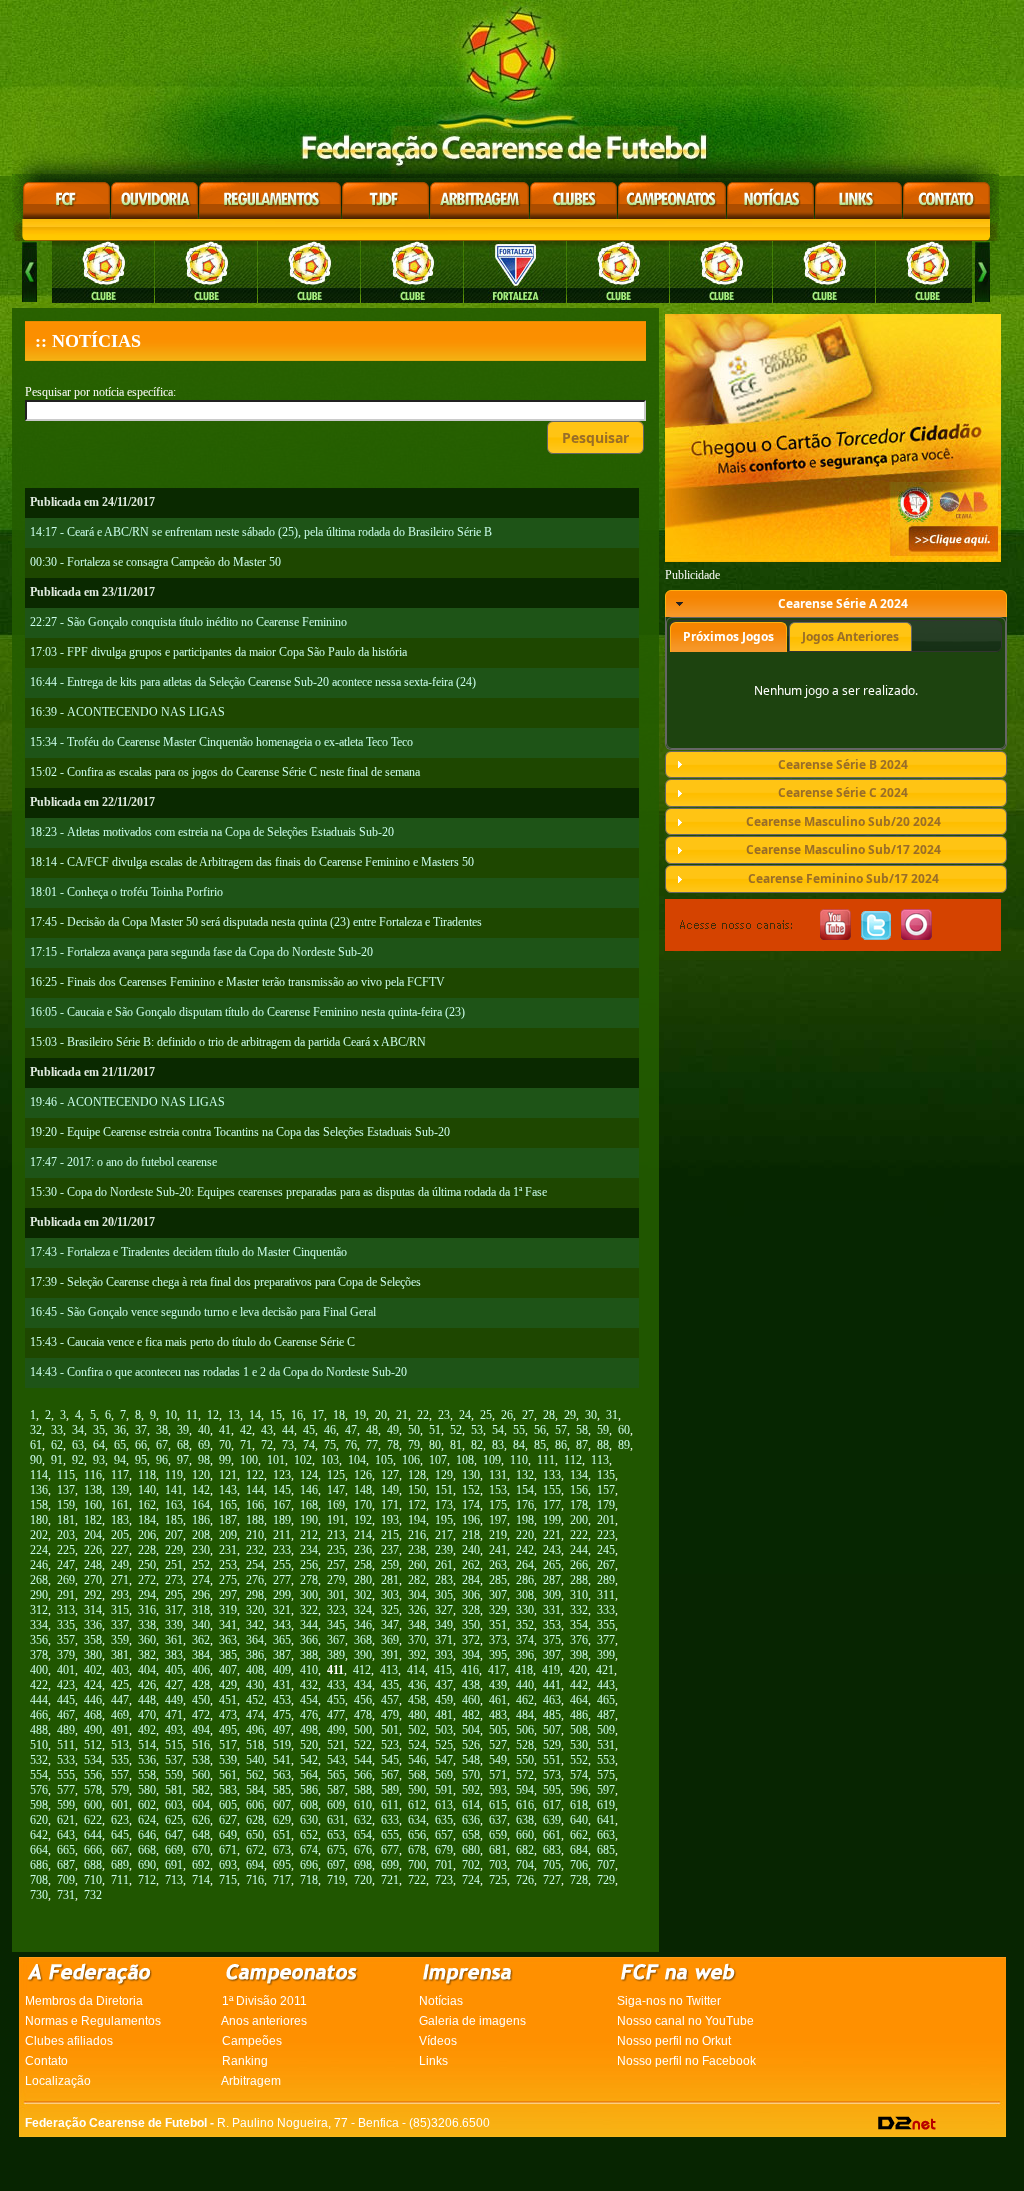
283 (444, 1580)
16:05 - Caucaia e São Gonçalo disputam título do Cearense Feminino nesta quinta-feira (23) (247, 1012)
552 (579, 1760)
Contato (46, 2061)
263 (498, 1565)
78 (393, 1445)
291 (66, 1595)
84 (519, 1445)
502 (417, 1730)
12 (213, 1415)
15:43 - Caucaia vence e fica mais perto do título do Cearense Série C (192, 1342)
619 (606, 1805)
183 (120, 1520)
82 (477, 1445)
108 (465, 1460)
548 (471, 1760)
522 (363, 1745)
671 (228, 1850)
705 (552, 1865)
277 (282, 1580)
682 (525, 1850)
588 (363, 1790)
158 (39, 1505)
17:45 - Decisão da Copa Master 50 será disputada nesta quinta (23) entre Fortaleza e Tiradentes (256, 922)
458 (417, 1700)
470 (147, 1715)
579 (120, 1790)
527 (498, 1745)
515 (174, 1745)
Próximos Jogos (728, 636)
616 (525, 1805)
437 (444, 1685)
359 (120, 1640)
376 (579, 1640)
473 (228, 1715)
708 (39, 1880)
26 (507, 1415)
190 (309, 1520)
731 (66, 1895)
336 (93, 1625)
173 (444, 1505)
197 (498, 1520)
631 (336, 1820)
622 (93, 1820)
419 (551, 1670)
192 (363, 1520)
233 (282, 1550)
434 (363, 1685)
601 (120, 1805)
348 (417, 1625)
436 (417, 1685)
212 (309, 1535)
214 (363, 1535)
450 (201, 1700)
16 (297, 1415)
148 (363, 1490)
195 (444, 1520)
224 (39, 1550)
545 (390, 1760)
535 (120, 1760)
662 (579, 1835)
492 (147, 1730)
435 (390, 1685)
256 (309, 1565)
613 (444, 1805)
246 (39, 1565)
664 (39, 1850)
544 (363, 1760)
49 (393, 1430)
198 (525, 1520)
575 (606, 1775)
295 (174, 1595)
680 (471, 1850)
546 (417, 1760)
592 (471, 1790)
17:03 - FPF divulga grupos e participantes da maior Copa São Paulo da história (218, 652)
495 (228, 1730)
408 (255, 1670)
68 (183, 1445)
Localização (58, 2081)
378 (39, 1655)
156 (579, 1490)
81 (456, 1445)
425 (120, 1685)
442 (579, 1685)
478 (363, 1715)
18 (339, 1415)
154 (525, 1490)
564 (309, 1775)
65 (120, 1445)
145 (282, 1490)
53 (477, 1430)
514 (147, 1745)
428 (201, 1685)
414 (416, 1670)
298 (255, 1595)
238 (417, 1550)
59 (603, 1430)
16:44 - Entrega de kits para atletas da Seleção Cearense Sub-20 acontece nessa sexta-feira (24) (253, 682)
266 (579, 1565)
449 (174, 1700)
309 (552, 1595)
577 (66, 1790)
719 (336, 1880)
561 (228, 1775)
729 (606, 1880)
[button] (595, 437)
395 (498, 1655)
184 (147, 1520)
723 (444, 1880)
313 (66, 1610)
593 (498, 1790)
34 (78, 1430)
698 (363, 1865)
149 (390, 1490)
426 (147, 1685)
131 (498, 1475)
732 (93, 1895)
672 (255, 1850)
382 (147, 1655)
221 (552, 1535)
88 (603, 1445)
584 (255, 1790)
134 (579, 1475)
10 (171, 1415)
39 (183, 1430)
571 (498, 1775)
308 (525, 1595)
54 (498, 1430)
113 (600, 1460)
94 (120, 1460)
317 (174, 1610)
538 (201, 1760)
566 (363, 1775)
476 (309, 1715)
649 (228, 1835)
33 (57, 1430)
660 (525, 1835)
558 (147, 1775)
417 (497, 1670)
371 (444, 1640)
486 (579, 1715)
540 (255, 1760)
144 (255, 1490)
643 (66, 1835)
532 (39, 1760)
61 (36, 1445)
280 (363, 1580)
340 (201, 1625)
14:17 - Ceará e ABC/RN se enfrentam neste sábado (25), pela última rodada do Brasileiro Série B (261, 532)
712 (147, 1880)
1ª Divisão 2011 (264, 2001)
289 (606, 1580)
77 (372, 1445)
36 (120, 1430)
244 (579, 1550)
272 (147, 1580)
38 (162, 1430)
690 (147, 1865)
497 (282, 1730)
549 (498, 1760)
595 (552, 1790)
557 (120, 1775)
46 (330, 1430)
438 (471, 1685)
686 (39, 1865)
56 (540, 1430)
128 (417, 1475)
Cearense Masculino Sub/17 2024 (843, 849)
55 (519, 1430)
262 (471, 1565)
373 (498, 1640)
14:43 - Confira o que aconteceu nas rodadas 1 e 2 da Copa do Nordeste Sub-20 (218, 1372)
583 (228, 1790)
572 (525, 1775)
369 (390, 1640)
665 (66, 1850)
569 (444, 1775)
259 (390, 1565)
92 (78, 1460)
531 (606, 1745)
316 (147, 1610)
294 (147, 1595)
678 (417, 1850)
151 (444, 1490)
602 (147, 1805)
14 (255, 1415)
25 (486, 1415)
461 (498, 1700)
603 (174, 1805)
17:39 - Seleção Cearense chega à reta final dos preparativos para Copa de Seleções (225, 1282)
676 (363, 1850)
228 (147, 1550)
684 (579, 1850)
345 (336, 1625)
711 (120, 1880)
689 (120, 1865)
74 (309, 1445)
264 (525, 1565)
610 (363, 1805)
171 (390, 1505)
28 (549, 1415)
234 (309, 1550)
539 (228, 1760)
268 (39, 1580)
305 (444, 1595)
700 (417, 1865)
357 (66, 1640)
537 (174, 1760)
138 (93, 1490)
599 (66, 1805)
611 (390, 1805)
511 (66, 1745)
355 (606, 1625)
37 (141, 1430)
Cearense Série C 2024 (843, 792)
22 (423, 1415)
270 (93, 1580)
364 (255, 1640)
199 (552, 1520)
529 (552, 1745)
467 (66, 1715)
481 (444, 1715)
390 (363, 1655)
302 (363, 1595)
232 (255, 1550)
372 (471, 1640)
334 (39, 1625)
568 (417, 1775)
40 (204, 1430)
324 (363, 1610)
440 (525, 1685)
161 (120, 1505)
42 (246, 1430)
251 (174, 1565)
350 (471, 1625)
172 (417, 1505)
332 (579, 1610)
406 (201, 1670)
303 (390, 1595)
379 (66, 1655)
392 (417, 1655)
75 (330, 1445)
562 (255, 1775)
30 (591, 1415)
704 (525, 1865)
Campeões (252, 2041)
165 (228, 1505)
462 (525, 1700)
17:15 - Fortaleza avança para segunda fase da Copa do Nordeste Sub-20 (201, 952)
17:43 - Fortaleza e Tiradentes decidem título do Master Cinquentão (188, 1252)
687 (66, 1865)
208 (201, 1535)
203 (66, 1535)
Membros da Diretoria (84, 2001)
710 (93, 1880)
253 (228, 1565)
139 (120, 1490)
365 (282, 1640)
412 (362, 1670)
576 (39, 1790)
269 (66, 1580)
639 (552, 1820)
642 (39, 1835)
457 (390, 1700)
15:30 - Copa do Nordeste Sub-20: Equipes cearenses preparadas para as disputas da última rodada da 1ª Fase (291, 1192)
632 (363, 1820)
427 (174, 1685)
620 (39, 1820)
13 (234, 1415)
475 (282, 1715)
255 (282, 1565)
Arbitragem (251, 2081)
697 (336, 1865)
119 (174, 1475)
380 (93, 1655)
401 (66, 1670)
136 (39, 1490)
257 (336, 1565)
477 (336, 1715)
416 (470, 1670)
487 (606, 1715)
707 (606, 1865)
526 (471, 1745)
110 (519, 1460)
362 (201, 1640)
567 (390, 1775)
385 (228, 1655)
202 (39, 1535)
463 (552, 1700)
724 (471, 1880)
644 (93, 1835)
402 (93, 1670)
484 (525, 1715)
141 (174, 1490)
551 (552, 1760)
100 (249, 1460)
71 (246, 1445)
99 (225, 1460)
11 (192, 1415)
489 (66, 1730)
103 (330, 1460)
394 (471, 1655)
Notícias (441, 2001)
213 (336, 1535)
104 (357, 1460)
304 (417, 1595)
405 (174, 1670)
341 (228, 1625)
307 (498, 1595)
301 (336, 1595)
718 (309, 1880)
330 (525, 1610)
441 (552, 1685)
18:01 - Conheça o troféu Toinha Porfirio (126, 892)
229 (174, 1550)
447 (120, 1700)
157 (606, 1490)
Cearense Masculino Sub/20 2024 (843, 821)
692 (201, 1865)
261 (444, 1565)
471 (174, 1715)
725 (498, 1880)
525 (444, 1745)
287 (552, 1580)
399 (606, 1655)
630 (309, 1820)
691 (174, 1865)
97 (183, 1460)
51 (435, 1430)
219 (498, 1535)
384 (201, 1655)
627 (228, 1820)
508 (579, 1730)
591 (444, 1790)
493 (174, 1730)
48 (372, 1430)
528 (525, 1745)
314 (93, 1610)
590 (417, 1790)
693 (228, 1865)
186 (201, 1520)
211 (282, 1535)
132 (525, 1475)
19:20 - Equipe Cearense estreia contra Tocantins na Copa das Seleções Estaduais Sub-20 (240, 1132)
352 (525, 1625)
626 (201, 1820)
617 (552, 1805)
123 (282, 1475)
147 (336, 1490)
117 (120, 1475)
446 (93, 1700)
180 (39, 1520)
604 (201, 1805)
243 (552, 1550)
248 (93, 1565)
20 (381, 1415)
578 (93, 1790)
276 (255, 1580)
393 (444, 1655)
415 (443, 1670)
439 (498, 1685)
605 (228, 1805)
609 (336, 1805)
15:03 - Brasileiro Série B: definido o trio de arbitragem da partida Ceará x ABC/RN (228, 1042)
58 (582, 1430)
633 (390, 1820)
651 (282, 1835)
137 (66, 1490)
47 (351, 1430)
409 (282, 1670)
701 (444, 1865)
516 (201, 1745)
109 (492, 1460)
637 (498, 1820)
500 (363, 1730)
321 (282, 1610)
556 (93, 1775)
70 (225, 1445)
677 (390, 1850)
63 (78, 1445)
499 (336, 1730)
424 (93, 1685)
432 (309, 1685)
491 (120, 1730)
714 (201, 1880)
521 (336, 1745)
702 (471, 1865)
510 (39, 1745)
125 (336, 1475)
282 (417, 1580)
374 (525, 1640)
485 (552, 1715)
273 (174, 1580)
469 (120, 1715)
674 (309, 1850)
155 (552, 1490)
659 (498, 1835)
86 (561, 1445)
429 (228, 1685)
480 (417, 1715)
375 (552, 1640)
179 (606, 1505)
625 (174, 1820)
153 (498, 1490)
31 (612, 1415)
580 (147, 1790)
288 (579, 1580)
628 (255, 1820)
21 (402, 1415)
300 (309, 1595)
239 (444, 1550)
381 (120, 1655)
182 (93, 1520)
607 (282, 1805)
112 (573, 1460)
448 (147, 1700)
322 (309, 1610)
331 (552, 1610)
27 (528, 1415)
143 (228, 1490)
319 (228, 1610)
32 (36, 1430)
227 (120, 1550)
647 (174, 1835)
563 (282, 1775)
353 (552, 1625)
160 (93, 1505)
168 (309, 1505)
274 (201, 1580)
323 (336, 1610)
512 (93, 1745)
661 (552, 1835)
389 (336, 1655)
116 (93, 1475)
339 (174, 1625)
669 (174, 1850)
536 (147, 1760)
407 (228, 1670)
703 (498, 1865)
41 (225, 1430)
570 (471, 1775)
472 (201, 1715)
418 (524, 1670)
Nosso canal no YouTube (685, 2021)
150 (417, 1490)
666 (93, 1850)
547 (444, 1760)
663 (606, 1835)
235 (336, 1550)
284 (471, 1580)
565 (336, 1775)
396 (525, 1655)
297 (228, 1595)
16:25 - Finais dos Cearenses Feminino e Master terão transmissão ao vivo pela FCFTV (237, 982)
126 (363, 1475)
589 (390, 1790)
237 (390, 1550)
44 (288, 1430)
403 (120, 1670)
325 (390, 1610)
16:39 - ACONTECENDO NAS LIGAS (127, 712)
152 (471, 1490)
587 (336, 1790)
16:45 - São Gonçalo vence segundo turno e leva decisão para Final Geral (203, 1312)
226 (93, 1550)
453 (282, 1700)
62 (57, 1445)
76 (351, 1445)
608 (309, 1805)
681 (498, 1850)
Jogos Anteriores (850, 636)
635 (444, 1820)
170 (363, 1505)
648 (201, 1835)
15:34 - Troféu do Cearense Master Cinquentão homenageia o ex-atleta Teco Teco (221, 742)
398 (579, 1655)
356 (39, 1640)
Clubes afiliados (69, 2041)
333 (606, 1610)
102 (303, 1460)
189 (282, 1520)
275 (228, 1580)
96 (162, 1460)
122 (255, 1475)
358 (93, 1640)
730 (39, 1895)
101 (276, 1460)
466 (39, 1715)
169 (336, 1505)
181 (66, 1520)
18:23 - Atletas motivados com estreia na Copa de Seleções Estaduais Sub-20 (212, 832)
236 (363, 1550)
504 (471, 1730)
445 (66, 1700)
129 (444, 1475)
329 (498, 1610)
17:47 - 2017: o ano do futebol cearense (123, 1162)
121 (228, 1475)
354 (579, 1625)
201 (606, 1520)
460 (471, 1700)
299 (282, 1595)
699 (390, 1865)
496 (255, 1730)
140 (147, 1490)
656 (417, 1835)
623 (120, 1820)
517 (228, 1745)
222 (579, 1535)
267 (606, 1565)
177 (552, 1505)
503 (444, 1730)
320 (255, 1610)
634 (417, 1820)
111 (546, 1460)
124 (309, 1475)
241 (498, 1550)
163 (174, 1505)
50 (414, 1430)
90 (36, 1460)
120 (201, 1475)
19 (360, 1415)
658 (471, 1835)
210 (255, 1535)
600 (93, 1805)
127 (390, 1475)
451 (228, 1700)
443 (606, 1685)
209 (228, 1535)
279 (336, 1580)
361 (174, 1640)
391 (390, 1655)
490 (93, 1730)
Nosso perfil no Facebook (686, 2061)
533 (66, 1760)
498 (309, 1730)
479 (390, 1715)
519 (282, 1745)
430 (255, 1685)
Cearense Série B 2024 (843, 764)
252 (201, 1565)
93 (99, 1460)
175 (498, 1505)
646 (147, 1835)
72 (267, 1445)
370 (417, 1640)
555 (66, 1775)
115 (66, 1475)
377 (606, 1640)
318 (201, 1610)
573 (552, 1775)
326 (417, 1610)
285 (498, 1580)
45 (309, 1430)
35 (99, 1430)
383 (174, 1655)
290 (39, 1595)
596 (579, 1790)
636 (471, 1820)
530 (579, 1745)
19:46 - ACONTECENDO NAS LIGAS (127, 1102)
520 (309, 1745)
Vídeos (438, 2041)
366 (309, 1640)
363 (228, 1640)
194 (417, 1520)
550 (525, 1760)
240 (471, 1550)
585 (282, 1790)
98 (204, 1460)
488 (39, 1730)
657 (444, 1835)
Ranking (245, 2061)
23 (444, 1415)
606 (255, 1805)
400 (39, 1670)
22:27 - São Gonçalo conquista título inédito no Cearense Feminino (188, 622)
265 (552, 1565)
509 (606, 1730)
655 (390, 1835)
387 (282, 1655)
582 (201, 1790)
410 (309, 1670)
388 (309, 1655)
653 (336, 1835)
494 (201, 1730)
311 (606, 1595)
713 (174, 1880)
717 (282, 1880)
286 (525, 1580)
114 (39, 1475)
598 (39, 1805)
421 (605, 1670)
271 (120, 1580)
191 (336, 1520)
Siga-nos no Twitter (669, 2001)
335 (66, 1625)
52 (456, 1430)
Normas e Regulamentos (93, 2021)
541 (282, 1760)
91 (57, 1460)
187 (228, 1520)
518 (255, 1745)
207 (174, 1535)
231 (228, 1550)
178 (579, 1505)
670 (201, 1850)
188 (255, 1520)
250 (147, 1565)
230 (201, 1550)
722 (417, 1880)
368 (363, 1640)
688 (93, 1865)
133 (552, 1475)
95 (141, 1460)
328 (471, 1610)
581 (174, 1790)
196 (471, 1520)
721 (390, 1880)
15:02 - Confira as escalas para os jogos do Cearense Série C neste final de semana (225, 772)
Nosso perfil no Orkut (674, 2041)
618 (579, 1805)
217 (444, 1535)
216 (417, 1535)
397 (552, 1655)
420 (578, 1670)
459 (444, 1700)
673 (282, 1850)
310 (579, 1595)
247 (66, 1565)
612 (417, 1805)
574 (579, 1775)
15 (276, 1415)
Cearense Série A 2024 (843, 603)
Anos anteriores (264, 2021)
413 (389, 1670)
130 (471, 1475)
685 (606, 1850)
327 (444, 1610)
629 (282, 1820)
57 (561, 1430)
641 (606, 1820)
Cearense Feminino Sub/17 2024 (843, 878)
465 (606, 1700)
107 (438, 1460)
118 (147, 1475)
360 (147, 1640)
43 (267, 1430)
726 (525, 1880)
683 (552, 1850)
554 (39, 1775)
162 (147, 1505)
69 (204, 1445)
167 (282, 1505)
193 (390, 1520)
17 (318, 1415)
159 (66, 1505)
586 (309, 1790)
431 (282, 1685)
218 (471, 1535)
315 (120, 1610)
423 (66, 1685)
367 (336, 1640)
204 (93, 1535)
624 (147, 1820)
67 (162, 1445)
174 (471, 1505)
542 (309, 1760)
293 (120, 1595)
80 (435, 1445)
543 (336, 1760)
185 (174, 1520)
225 (66, 1550)
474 (255, 1715)
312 (39, 1610)
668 (147, 1850)
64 (99, 1445)
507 (552, 1730)
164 (201, 1505)
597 (606, 1790)
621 (66, 1820)
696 (309, 1865)
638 (525, 1820)
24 (465, 1415)
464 (579, 1700)
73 (288, 1445)
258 (363, 1565)
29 (570, 1415)
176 (525, 1505)
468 (93, 1715)
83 (498, 1445)
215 (390, 1535)
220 (525, 1535)
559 (174, 1775)
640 (579, 1820)
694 (255, 1865)
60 (624, 1430)
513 (120, 1745)
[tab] (836, 604)
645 (120, 1835)
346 (363, 1625)
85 (540, 1445)
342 (255, 1625)
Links (433, 2061)
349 (444, 1625)
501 (390, 1730)
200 (579, 1520)
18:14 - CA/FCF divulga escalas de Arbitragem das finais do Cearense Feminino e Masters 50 (252, 862)
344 (309, 1625)
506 (525, 1730)
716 (255, 1880)
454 (309, 1700)
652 (309, 1835)
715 (228, 1880)
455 (336, 1700)
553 (606, 1760)
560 (201, 1775)
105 (384, 1460)
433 (336, 1685)
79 (414, 1445)
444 (39, 1700)
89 (624, 1445)
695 (282, 1865)
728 (579, 1880)
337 (120, 1625)
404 (147, 1670)
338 (147, 1625)
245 (606, 1550)
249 (120, 1565)
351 (498, 1625)
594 (525, 1790)
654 (363, 1835)
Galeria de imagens (472, 2021)
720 (363, 1880)
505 (498, 1730)
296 (201, 1595)
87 (582, 1445)
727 (552, 1880)
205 (120, 1535)
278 (309, 1580)
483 (498, 1715)
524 (417, 1745)
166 (255, 1505)
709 (66, 1880)
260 (417, 1565)
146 (309, 1490)
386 (255, 1655)
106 (411, 1460)
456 (363, 1700)
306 (471, 1595)
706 (579, 1865)
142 (201, 1490)
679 (444, 1850)
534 (93, 1760)
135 (606, 1475)
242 (525, 1550)
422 (39, 1685)
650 (255, 1835)
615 (498, 1805)
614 (471, 1805)
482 (471, 1715)
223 (606, 1535)
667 (120, 1850)
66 (141, 1445)
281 (390, 1580)
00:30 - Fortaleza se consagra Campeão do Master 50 (155, 562)
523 (390, 1745)
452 (255, 1700)
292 (93, 1595)
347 (390, 1625)
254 (255, 1565)
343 (282, 1625)
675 (336, 1850)
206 (147, 1535)
